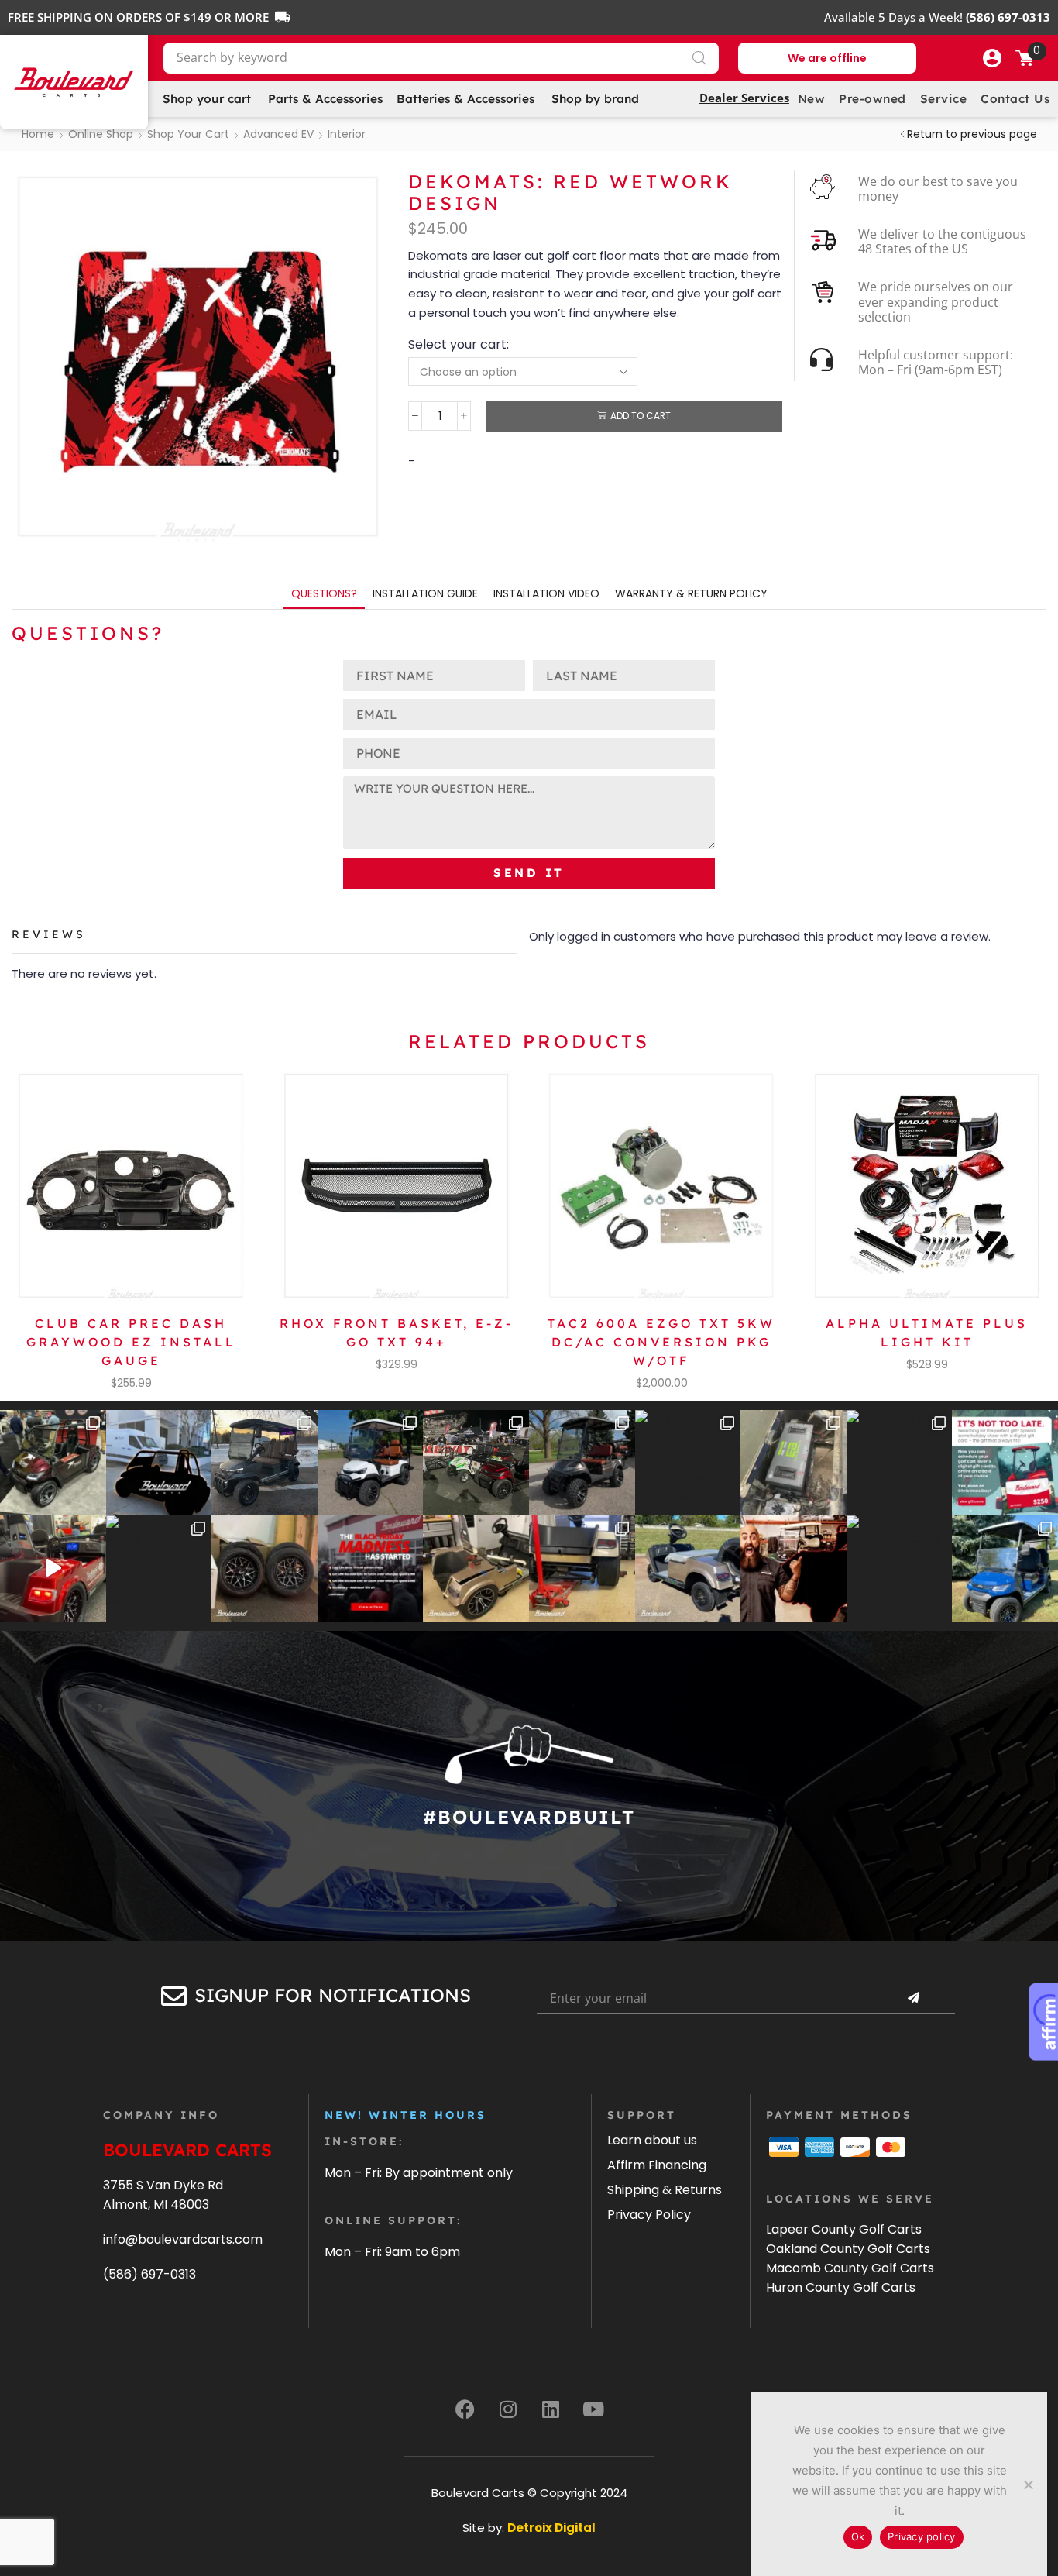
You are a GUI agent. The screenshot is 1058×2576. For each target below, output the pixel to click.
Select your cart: (459, 345)
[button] (992, 58)
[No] (1028, 2485)
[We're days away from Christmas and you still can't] (1005, 1463)
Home (38, 134)
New (812, 99)
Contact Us (1015, 99)
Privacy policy (922, 2536)
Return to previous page (972, 134)
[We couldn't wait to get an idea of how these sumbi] (582, 1568)
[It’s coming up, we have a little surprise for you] (159, 1463)
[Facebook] (465, 2409)
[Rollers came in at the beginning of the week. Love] (264, 1568)
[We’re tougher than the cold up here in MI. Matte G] (264, 1463)
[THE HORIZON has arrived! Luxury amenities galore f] (1005, 1568)
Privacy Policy (649, 2215)
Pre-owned (873, 99)
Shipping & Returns (665, 2190)
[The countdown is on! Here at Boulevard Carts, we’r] (793, 1568)
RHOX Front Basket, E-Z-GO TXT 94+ (397, 1333)
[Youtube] (593, 2409)
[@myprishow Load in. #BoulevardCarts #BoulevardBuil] (53, 1568)
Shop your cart (188, 134)
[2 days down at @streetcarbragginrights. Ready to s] (476, 1463)
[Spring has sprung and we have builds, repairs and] (688, 1463)
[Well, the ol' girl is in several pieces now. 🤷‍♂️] (476, 1568)
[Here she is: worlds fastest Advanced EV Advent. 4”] (159, 1568)
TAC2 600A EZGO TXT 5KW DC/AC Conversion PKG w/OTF (661, 1342)
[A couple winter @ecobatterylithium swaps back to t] (793, 1463)
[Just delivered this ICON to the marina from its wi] (582, 1463)
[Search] (699, 58)
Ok (858, 2536)
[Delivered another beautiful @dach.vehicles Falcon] (371, 1463)
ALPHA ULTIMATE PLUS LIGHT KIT (927, 1333)
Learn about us (652, 2140)
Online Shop (101, 134)
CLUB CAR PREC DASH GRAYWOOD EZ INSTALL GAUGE (131, 1342)
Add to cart (641, 416)
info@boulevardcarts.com (183, 2239)
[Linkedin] (551, 2409)
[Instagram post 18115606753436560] (900, 1463)
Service (944, 99)
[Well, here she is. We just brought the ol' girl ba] (688, 1568)
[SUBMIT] (913, 1998)
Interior (347, 134)
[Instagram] (508, 2409)
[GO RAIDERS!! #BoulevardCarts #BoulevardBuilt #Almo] (900, 1568)
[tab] (324, 594)
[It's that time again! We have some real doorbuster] (371, 1568)
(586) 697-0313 (149, 2274)
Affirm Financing (657, 2165)
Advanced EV (278, 134)
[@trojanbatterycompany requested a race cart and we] (53, 1463)
